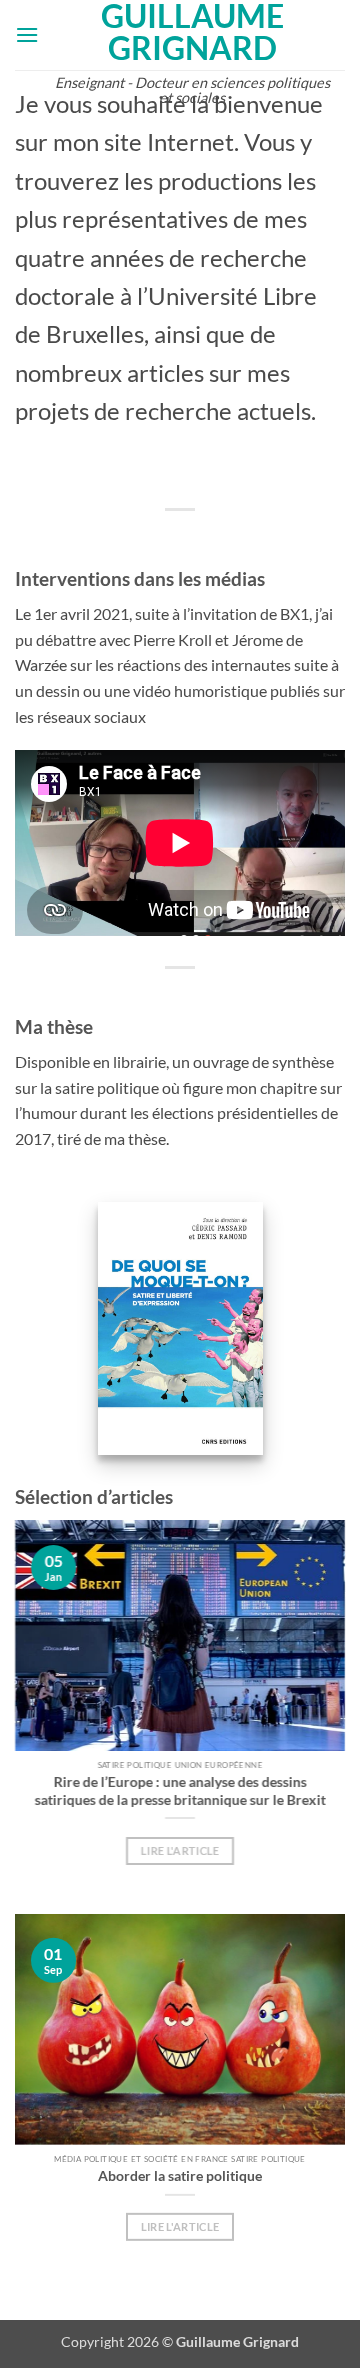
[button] (27, 34)
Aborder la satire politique (180, 2175)
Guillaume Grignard (192, 32)
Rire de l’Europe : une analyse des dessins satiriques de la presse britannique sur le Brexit (180, 1790)
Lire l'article (180, 1850)
